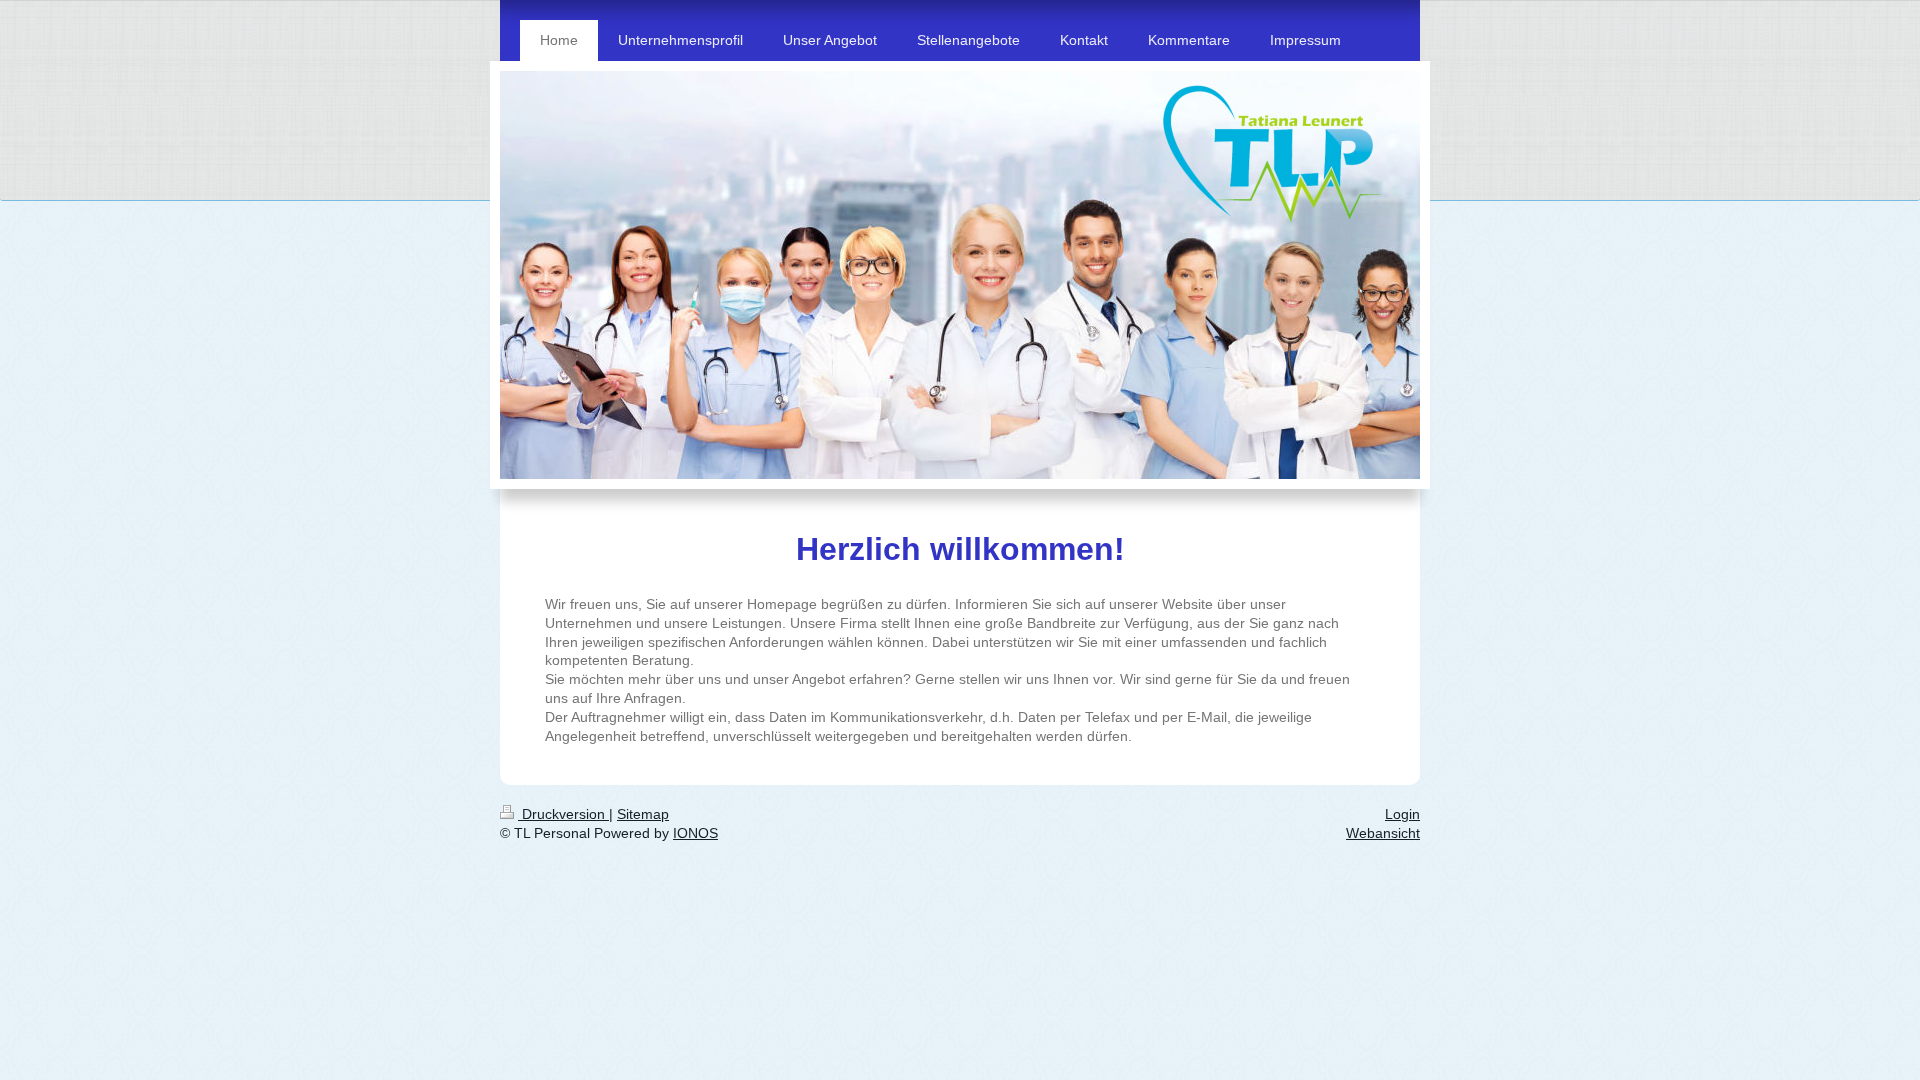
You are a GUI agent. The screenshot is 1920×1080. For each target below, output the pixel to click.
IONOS (695, 833)
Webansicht (1383, 833)
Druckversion (563, 814)
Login (1402, 814)
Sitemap (643, 814)
